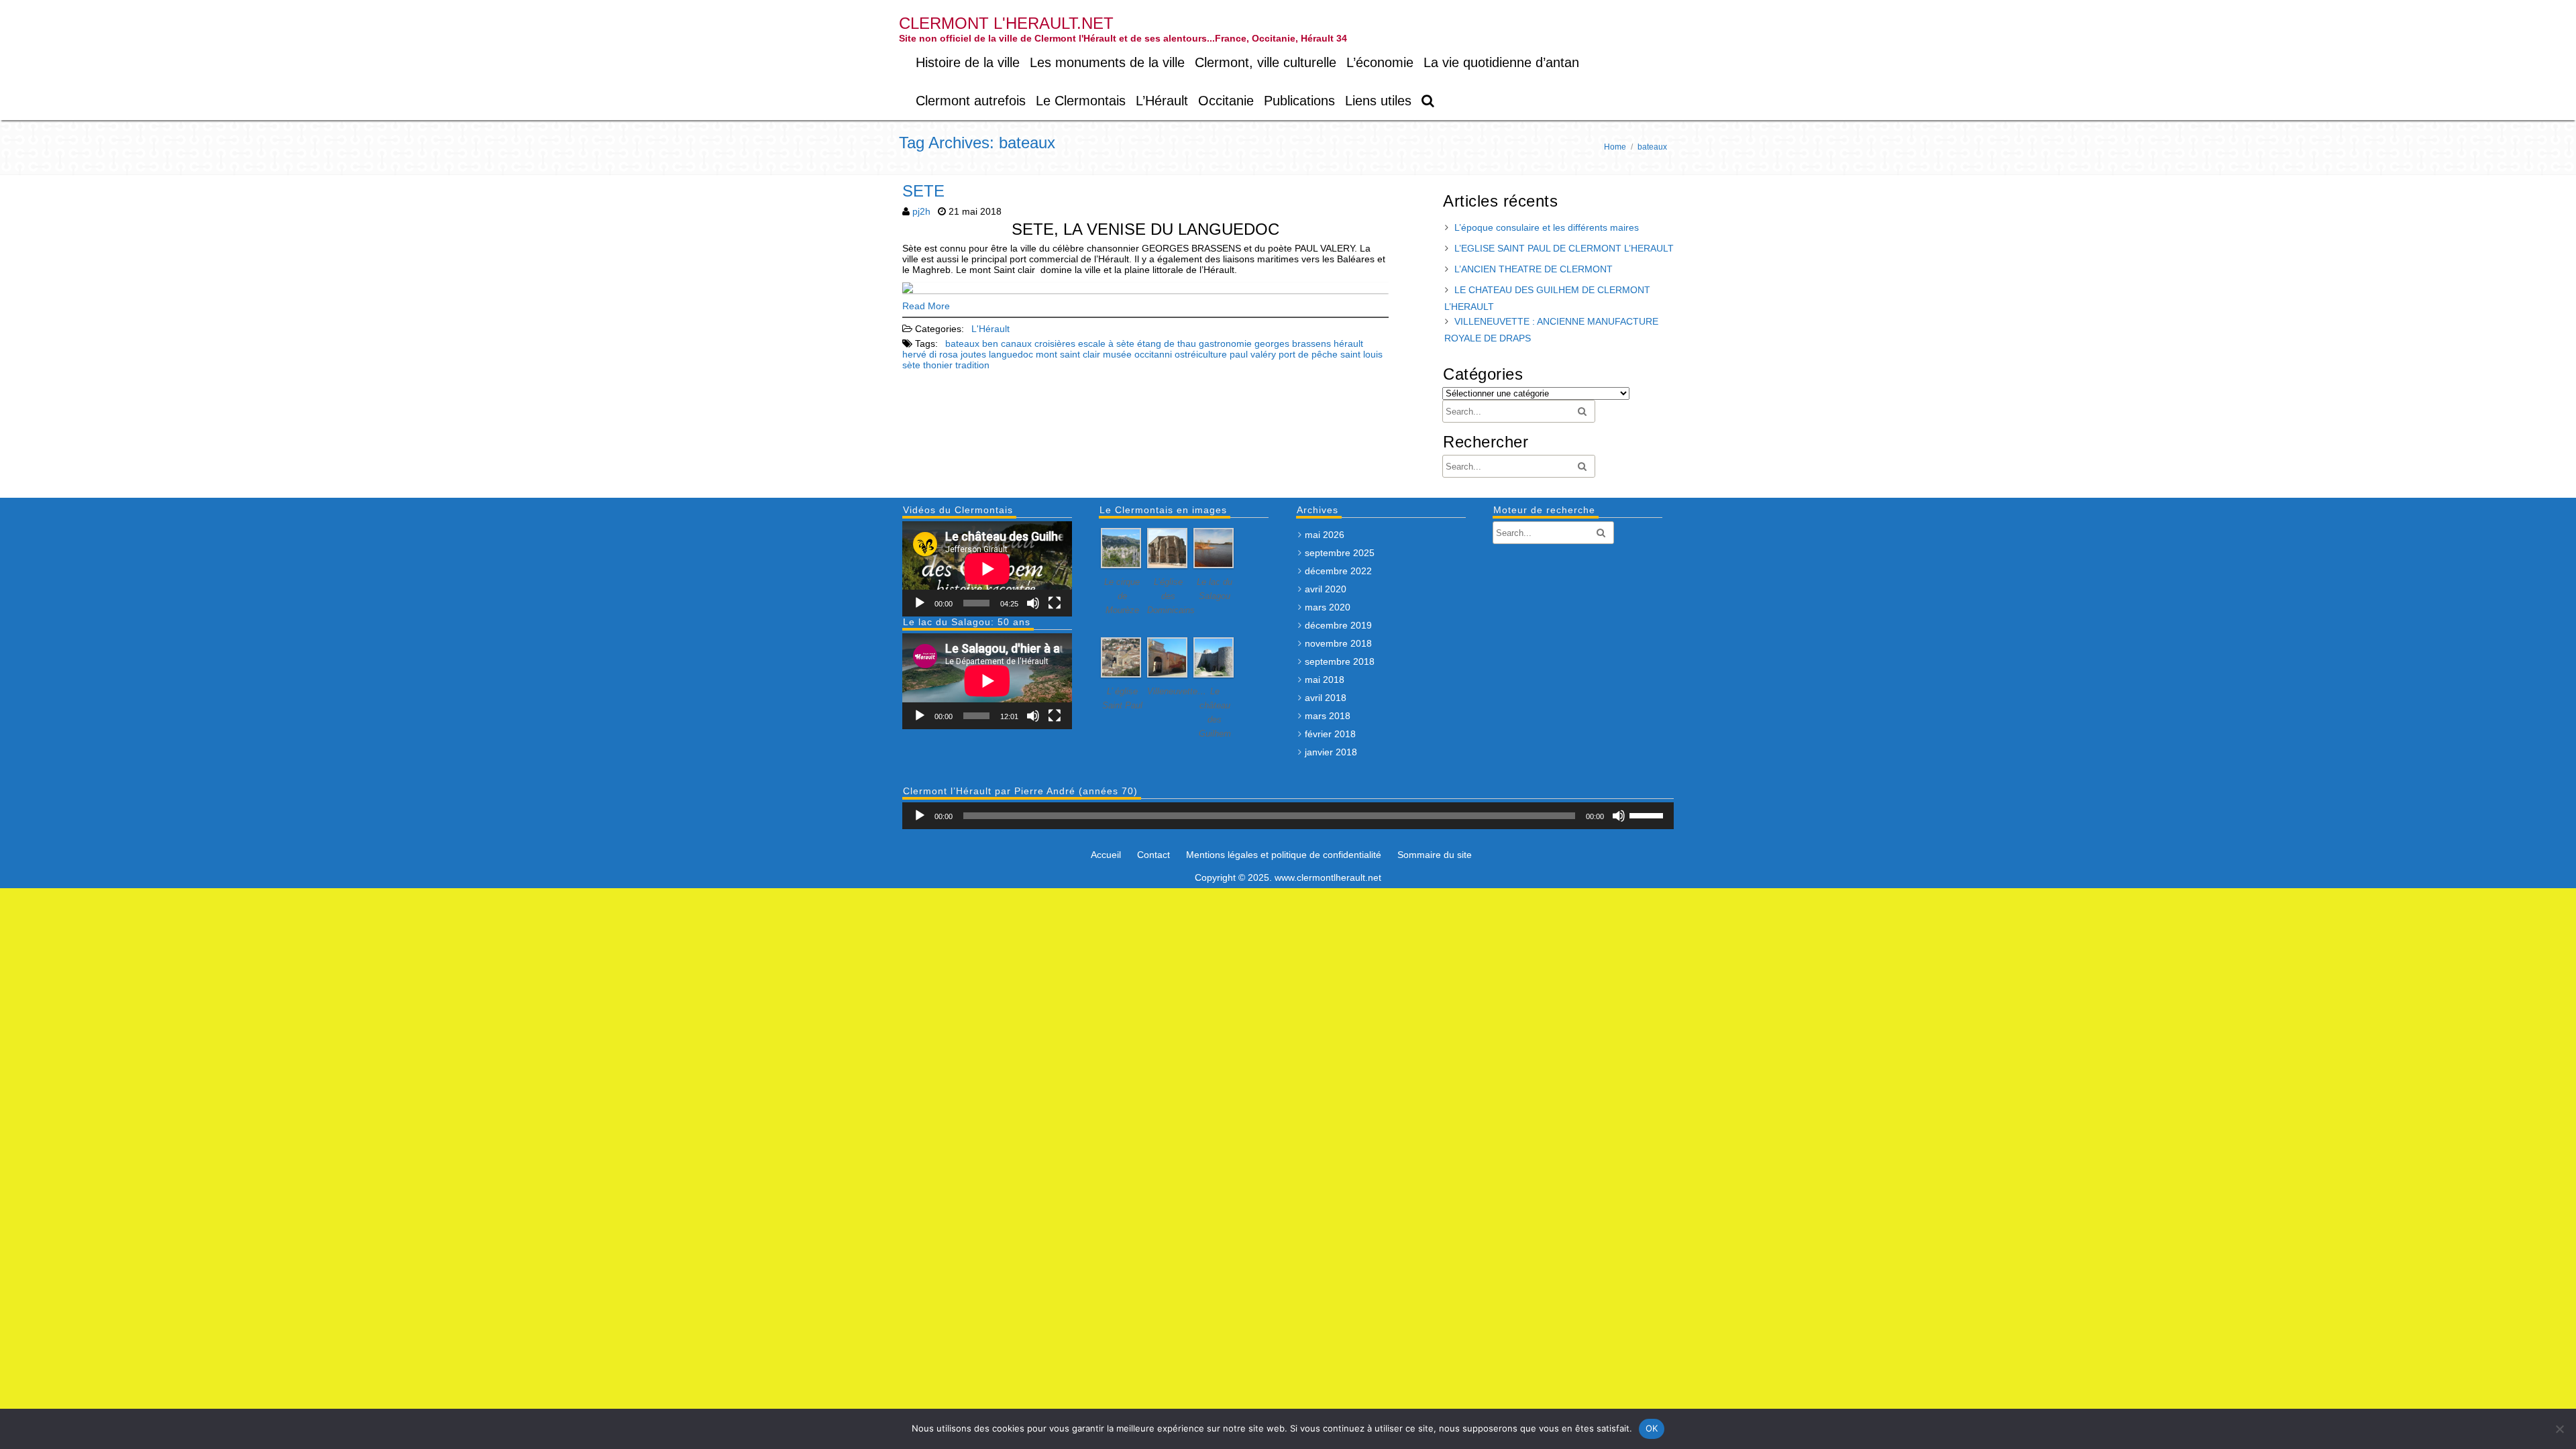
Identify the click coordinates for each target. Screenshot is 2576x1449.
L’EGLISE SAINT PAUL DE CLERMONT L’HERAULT (1564, 248)
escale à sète (1106, 343)
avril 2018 (1326, 698)
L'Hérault (990, 329)
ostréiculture (1201, 354)
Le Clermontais (1081, 101)
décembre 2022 (1338, 571)
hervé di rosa (930, 354)
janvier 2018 (1331, 752)
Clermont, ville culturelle (1266, 62)
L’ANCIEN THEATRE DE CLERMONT (1534, 269)
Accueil (1106, 855)
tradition (972, 365)
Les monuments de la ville (1107, 62)
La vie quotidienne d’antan (1501, 62)
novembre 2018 (1338, 643)
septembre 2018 (1340, 661)
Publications (1299, 101)
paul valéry (1253, 354)
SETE (923, 191)
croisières (1055, 343)
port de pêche (1308, 354)
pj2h (921, 211)
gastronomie (1225, 343)
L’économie (1380, 62)
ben (990, 343)
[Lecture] (920, 603)
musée (1117, 354)
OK (1652, 1428)
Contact (1153, 855)
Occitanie (1226, 101)
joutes (973, 354)
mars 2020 (1328, 607)
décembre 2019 (1338, 625)
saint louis (1361, 354)
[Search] (1429, 101)
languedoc (1011, 354)
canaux (1016, 343)
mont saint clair (1068, 354)
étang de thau (1167, 343)
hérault (1348, 343)
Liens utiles (1378, 101)
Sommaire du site (1435, 855)
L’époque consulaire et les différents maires (1547, 227)
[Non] (2559, 1429)
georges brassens (1293, 343)
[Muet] (1033, 603)
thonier (938, 365)
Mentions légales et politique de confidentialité (1284, 855)
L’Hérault (1162, 101)
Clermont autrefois (971, 101)
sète (911, 365)
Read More (926, 306)
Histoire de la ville (968, 62)
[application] (987, 569)
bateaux (962, 343)
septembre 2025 (1340, 553)
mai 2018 (1325, 680)
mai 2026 (1325, 535)
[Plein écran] (1055, 603)
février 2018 (1330, 734)
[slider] (1648, 814)
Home (1615, 147)
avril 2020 (1326, 589)
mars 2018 (1328, 716)
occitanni (1153, 354)
